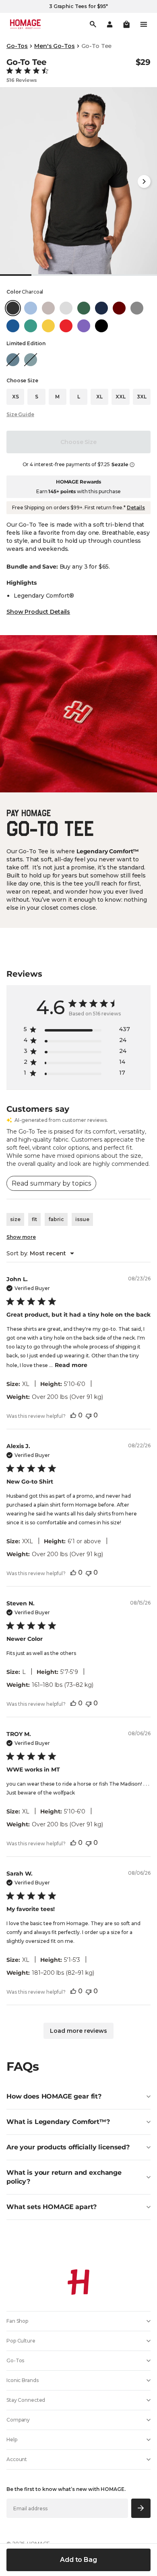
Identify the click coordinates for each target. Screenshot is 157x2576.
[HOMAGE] (25, 24)
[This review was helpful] (73, 1415)
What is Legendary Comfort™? (58, 2122)
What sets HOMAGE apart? (52, 2207)
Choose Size (78, 442)
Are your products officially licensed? (68, 2147)
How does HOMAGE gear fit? (54, 2096)
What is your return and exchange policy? (64, 2177)
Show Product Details (38, 612)
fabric (56, 1219)
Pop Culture (21, 2341)
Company (18, 2420)
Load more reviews (78, 2031)
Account (17, 2459)
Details (136, 507)
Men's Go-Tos (54, 46)
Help (12, 2439)
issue (82, 1219)
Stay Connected (26, 2400)
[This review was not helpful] (89, 1415)
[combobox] (40, 1253)
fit (34, 1219)
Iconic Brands (22, 2380)
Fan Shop (17, 2321)
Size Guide (20, 414)
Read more (71, 1365)
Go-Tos (17, 46)
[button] (126, 24)
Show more (21, 1237)
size (15, 1219)
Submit (141, 2508)
